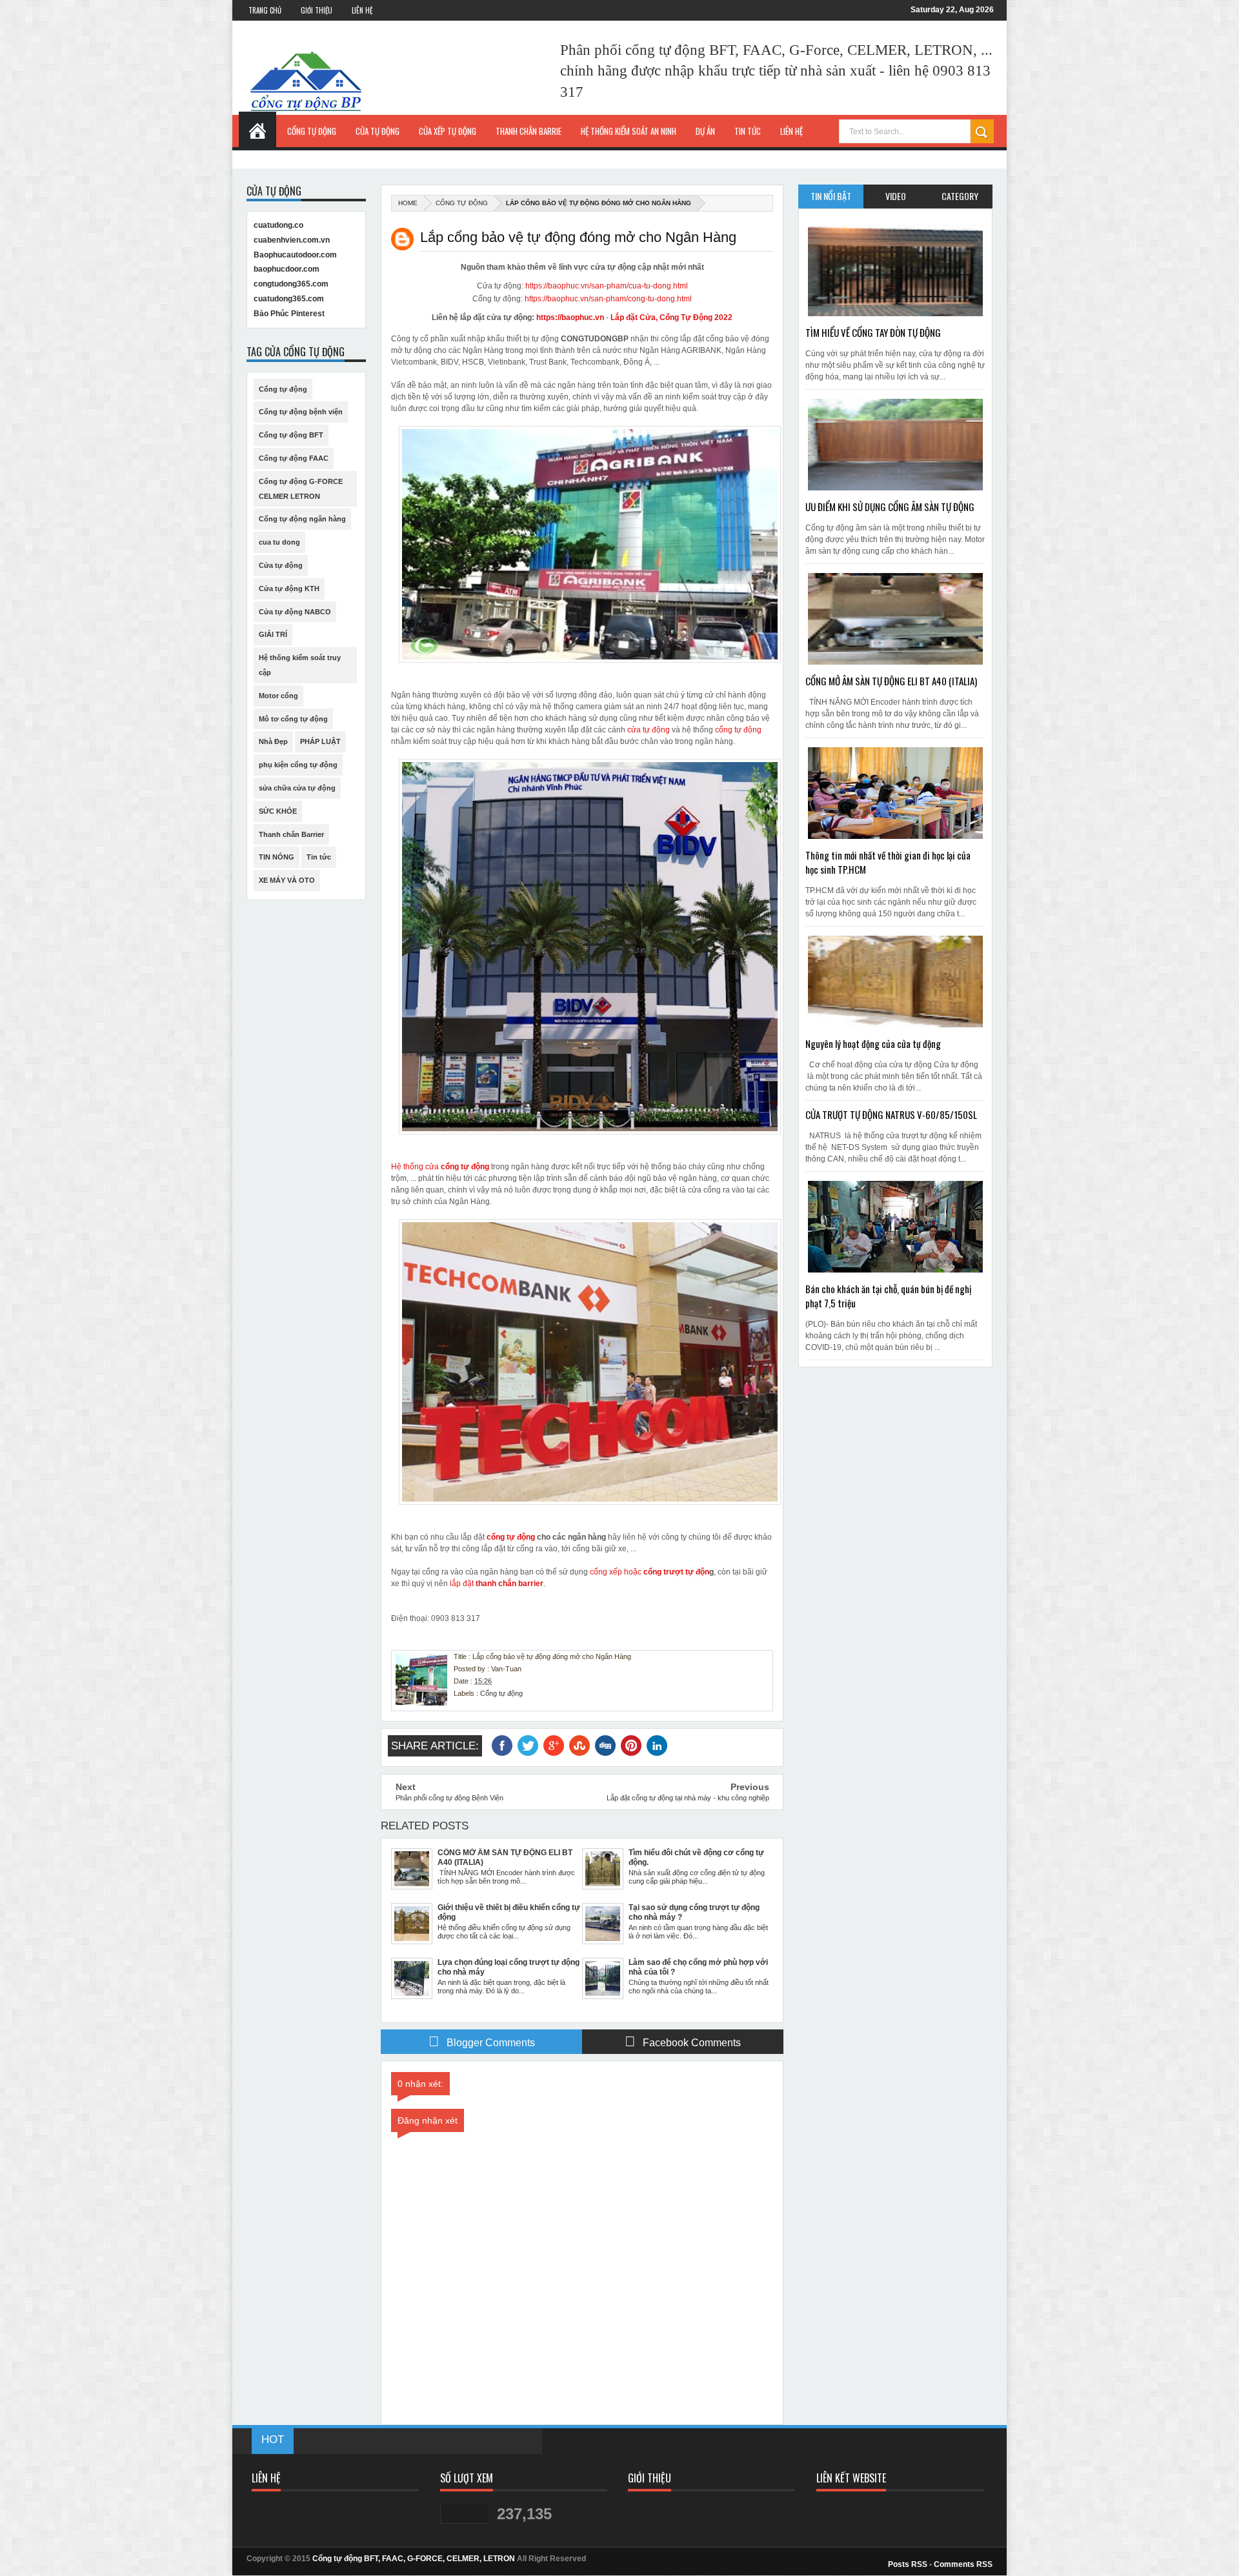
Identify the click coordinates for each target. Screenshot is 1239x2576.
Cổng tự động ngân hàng (302, 519)
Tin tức (319, 857)
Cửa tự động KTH (289, 589)
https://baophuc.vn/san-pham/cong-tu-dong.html (608, 299)
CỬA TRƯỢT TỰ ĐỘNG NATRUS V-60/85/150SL (891, 1114)
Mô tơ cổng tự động (293, 719)
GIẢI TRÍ (273, 634)
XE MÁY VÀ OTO (287, 880)
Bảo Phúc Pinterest (289, 314)
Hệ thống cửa (416, 1167)
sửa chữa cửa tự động (297, 788)
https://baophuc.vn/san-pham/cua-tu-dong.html (607, 286)
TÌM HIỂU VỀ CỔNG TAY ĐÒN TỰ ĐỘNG (873, 332)
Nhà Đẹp (273, 741)
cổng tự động (738, 730)
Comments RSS (963, 2564)
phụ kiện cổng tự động (298, 765)
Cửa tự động (281, 565)
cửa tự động (649, 730)
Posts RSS (908, 2564)
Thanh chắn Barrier (291, 834)
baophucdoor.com (287, 269)
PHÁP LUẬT (320, 741)
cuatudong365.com (289, 299)
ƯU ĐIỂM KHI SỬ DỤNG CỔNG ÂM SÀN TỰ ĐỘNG (890, 507)
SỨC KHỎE (278, 811)
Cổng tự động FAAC (294, 458)
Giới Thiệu (317, 10)
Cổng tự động (462, 203)
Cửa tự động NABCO (295, 612)
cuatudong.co (278, 225)
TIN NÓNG (277, 857)
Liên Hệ (362, 10)
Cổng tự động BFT (291, 435)
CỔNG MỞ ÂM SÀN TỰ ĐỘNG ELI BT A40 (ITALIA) (891, 681)
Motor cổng (278, 696)
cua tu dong (279, 542)
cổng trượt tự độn (676, 1572)
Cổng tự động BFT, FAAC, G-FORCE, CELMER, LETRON (414, 2559)
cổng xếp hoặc (617, 1572)
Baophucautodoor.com (295, 255)
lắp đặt (497, 1584)
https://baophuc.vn (570, 317)
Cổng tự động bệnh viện (301, 412)
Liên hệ (791, 131)
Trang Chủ (265, 10)
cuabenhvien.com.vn (292, 240)
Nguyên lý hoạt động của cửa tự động (873, 1043)
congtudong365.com (291, 284)
